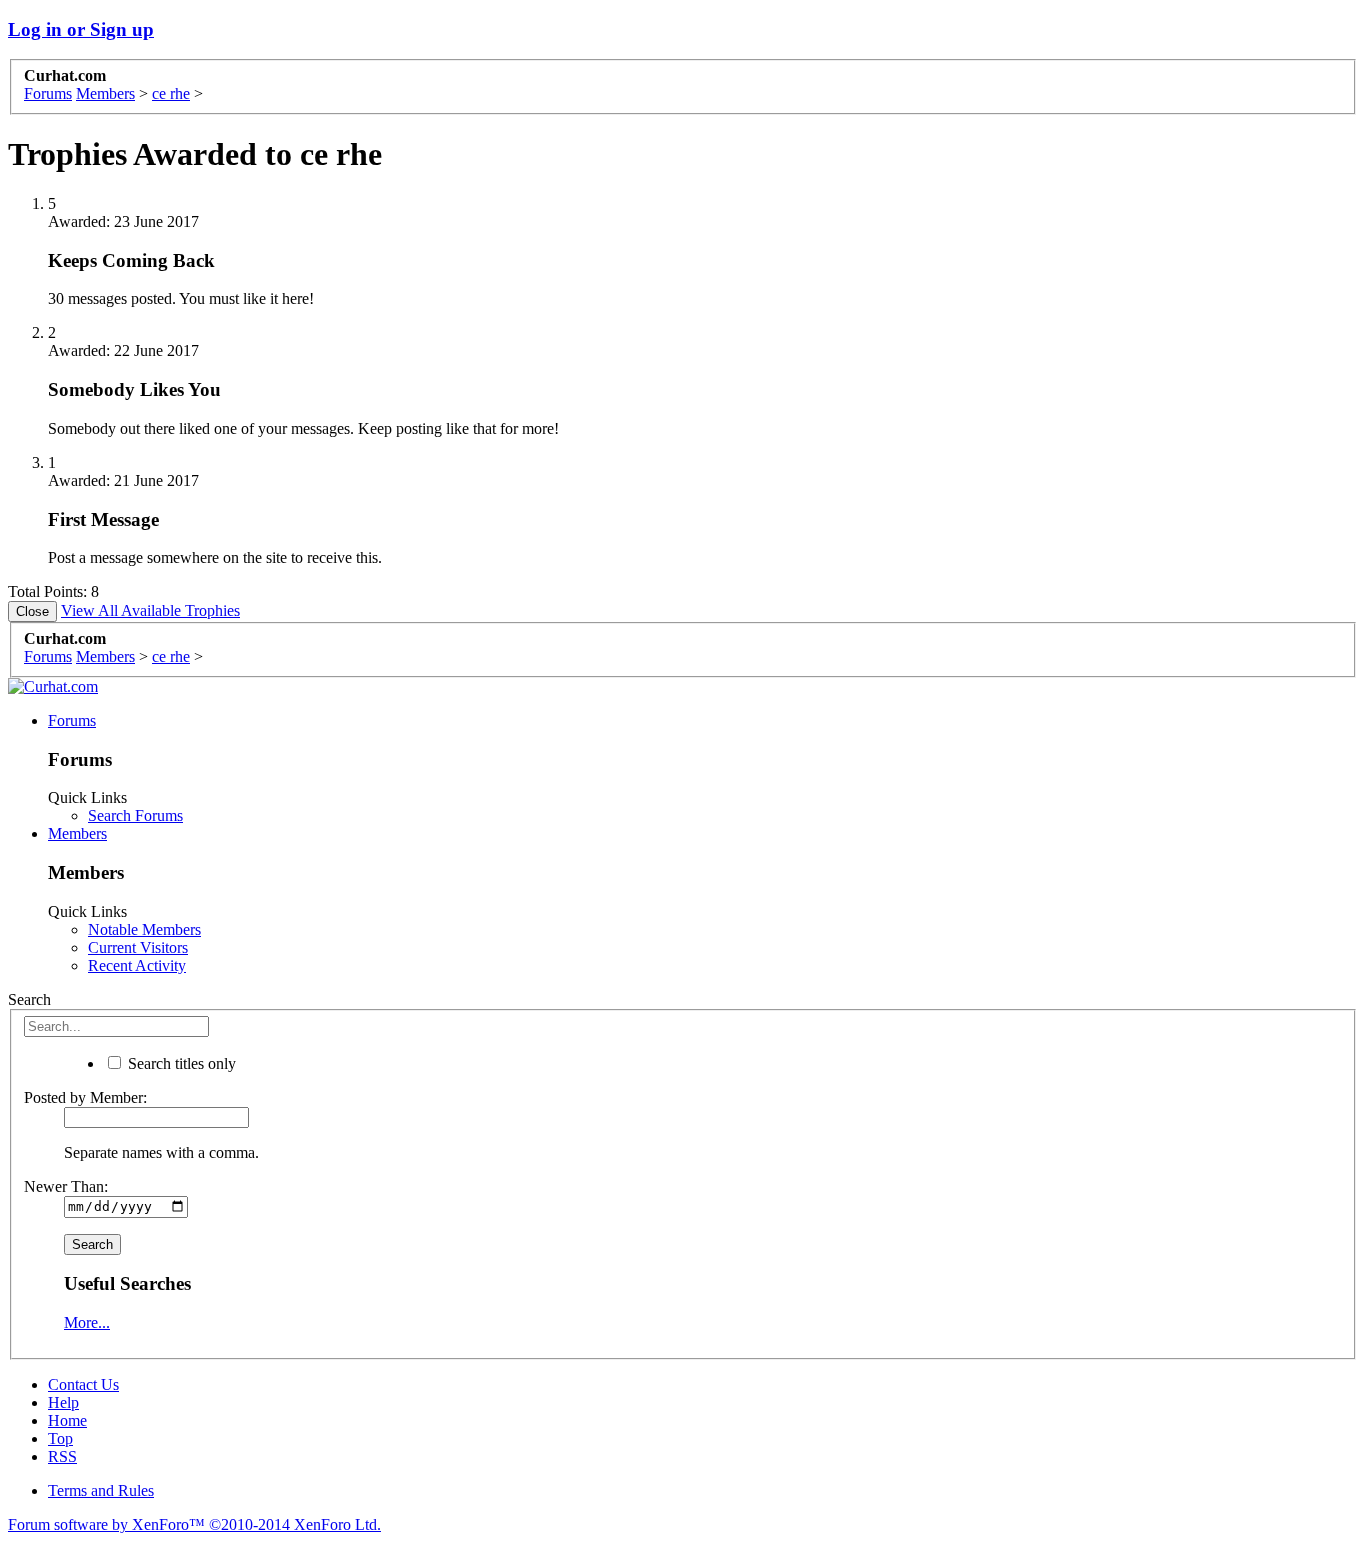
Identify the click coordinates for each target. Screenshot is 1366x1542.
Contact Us (83, 1384)
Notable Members (144, 929)
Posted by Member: (85, 1097)
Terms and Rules (101, 1490)
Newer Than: (66, 1186)
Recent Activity (137, 965)
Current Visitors (138, 947)
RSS (62, 1456)
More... (87, 1322)
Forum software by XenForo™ (194, 1524)
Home (67, 1420)
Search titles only (180, 1063)
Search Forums (135, 815)
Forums (72, 720)
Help (63, 1402)
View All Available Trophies (150, 610)
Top (60, 1438)
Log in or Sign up (81, 29)
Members (77, 833)
